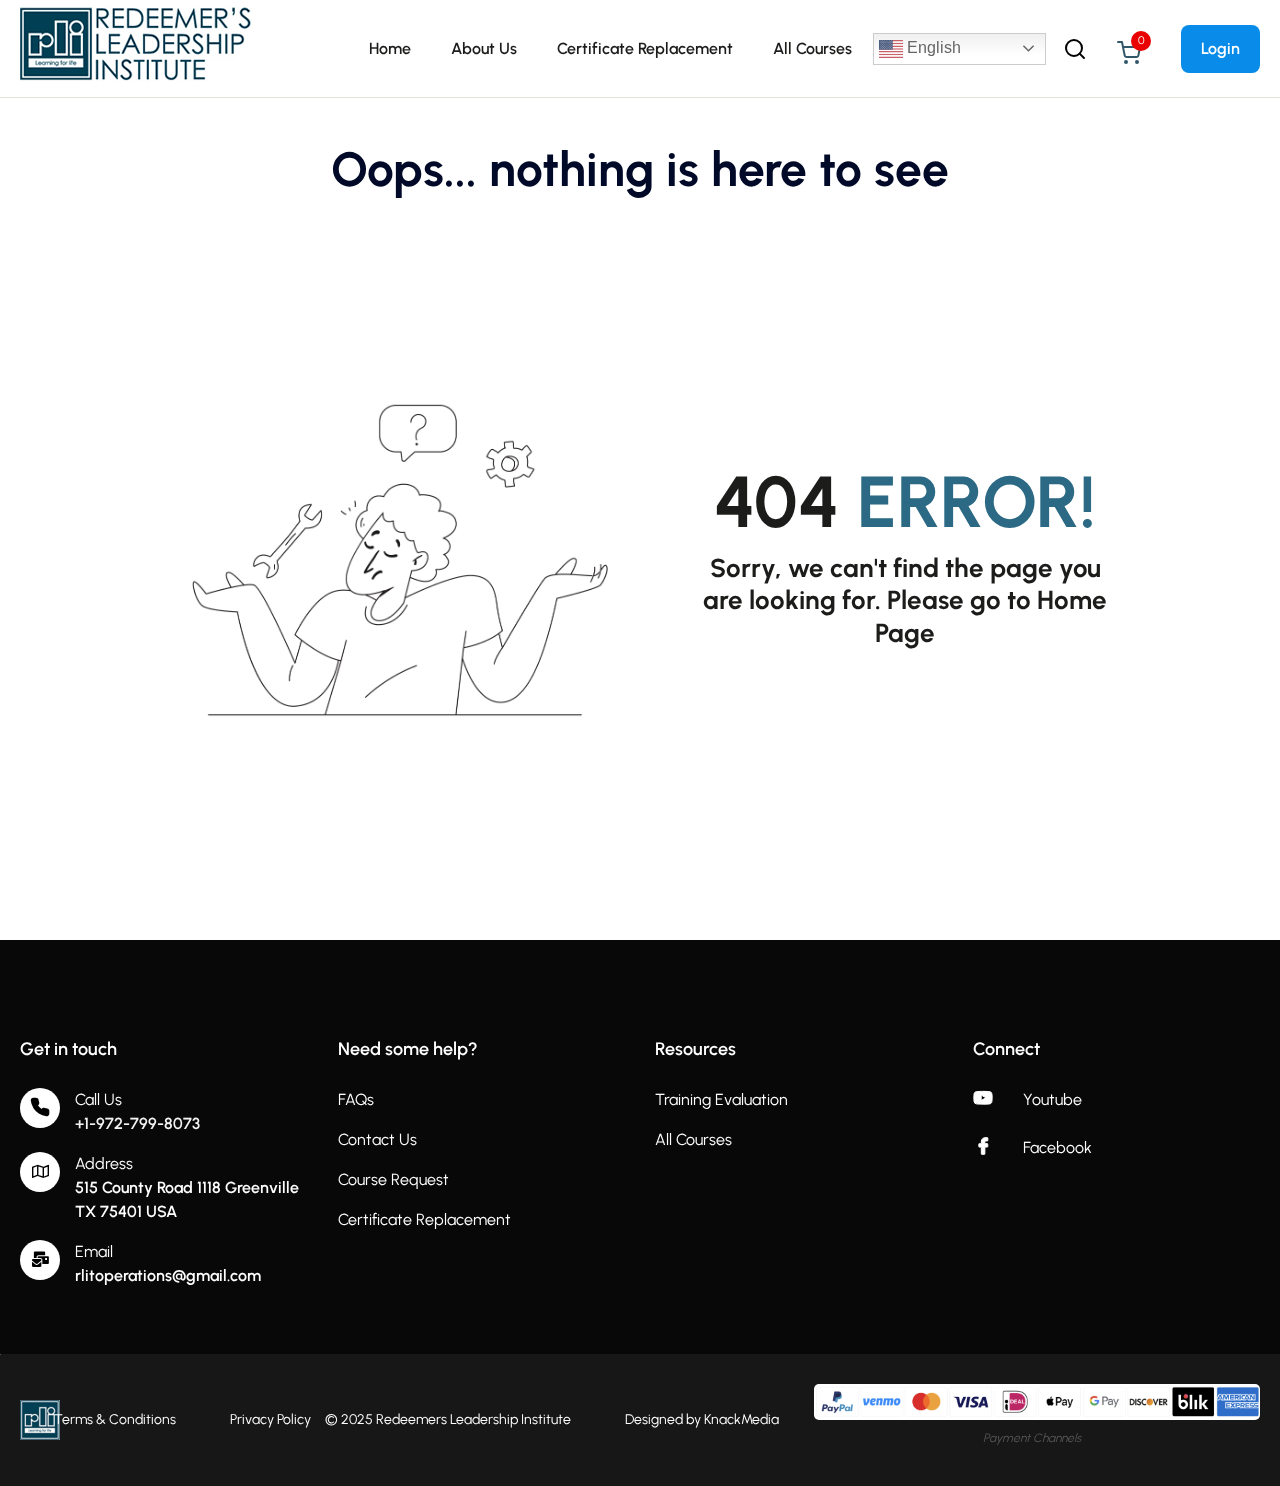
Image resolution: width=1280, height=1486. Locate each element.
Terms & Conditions (115, 1419)
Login (1220, 48)
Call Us (98, 1099)
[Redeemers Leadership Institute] (137, 47)
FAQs (356, 1099)
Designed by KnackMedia (702, 1419)
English (932, 47)
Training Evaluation (721, 1099)
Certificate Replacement (645, 48)
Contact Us (377, 1139)
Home (390, 48)
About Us (484, 48)
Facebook (1057, 1147)
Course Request (393, 1179)
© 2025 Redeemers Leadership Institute (448, 1419)
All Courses (812, 48)
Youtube (1052, 1099)
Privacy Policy (270, 1419)
